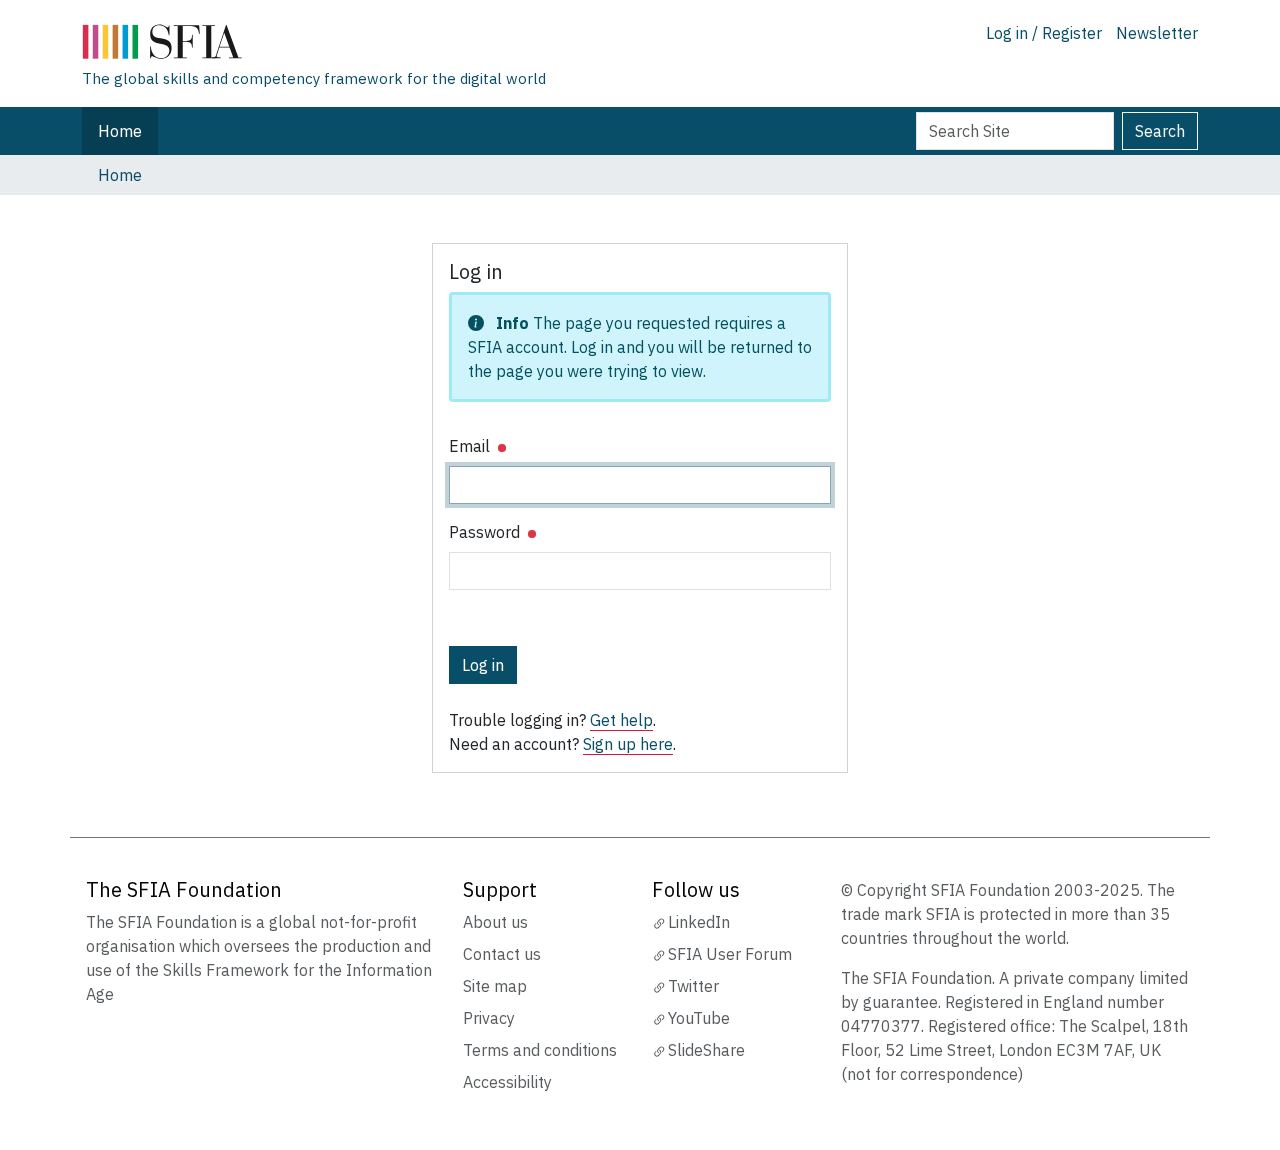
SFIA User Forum (730, 954)
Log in (483, 665)
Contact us (502, 954)
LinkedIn (699, 922)
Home (120, 131)
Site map (495, 986)
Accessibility (507, 1082)
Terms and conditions (540, 1050)
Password (486, 532)
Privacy (489, 1018)
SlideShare (706, 1050)
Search (1160, 131)
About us (495, 922)
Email (471, 446)
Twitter (693, 986)
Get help (621, 720)
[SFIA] (314, 46)
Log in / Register (1044, 33)
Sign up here (628, 744)
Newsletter (1157, 33)
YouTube (699, 1018)
